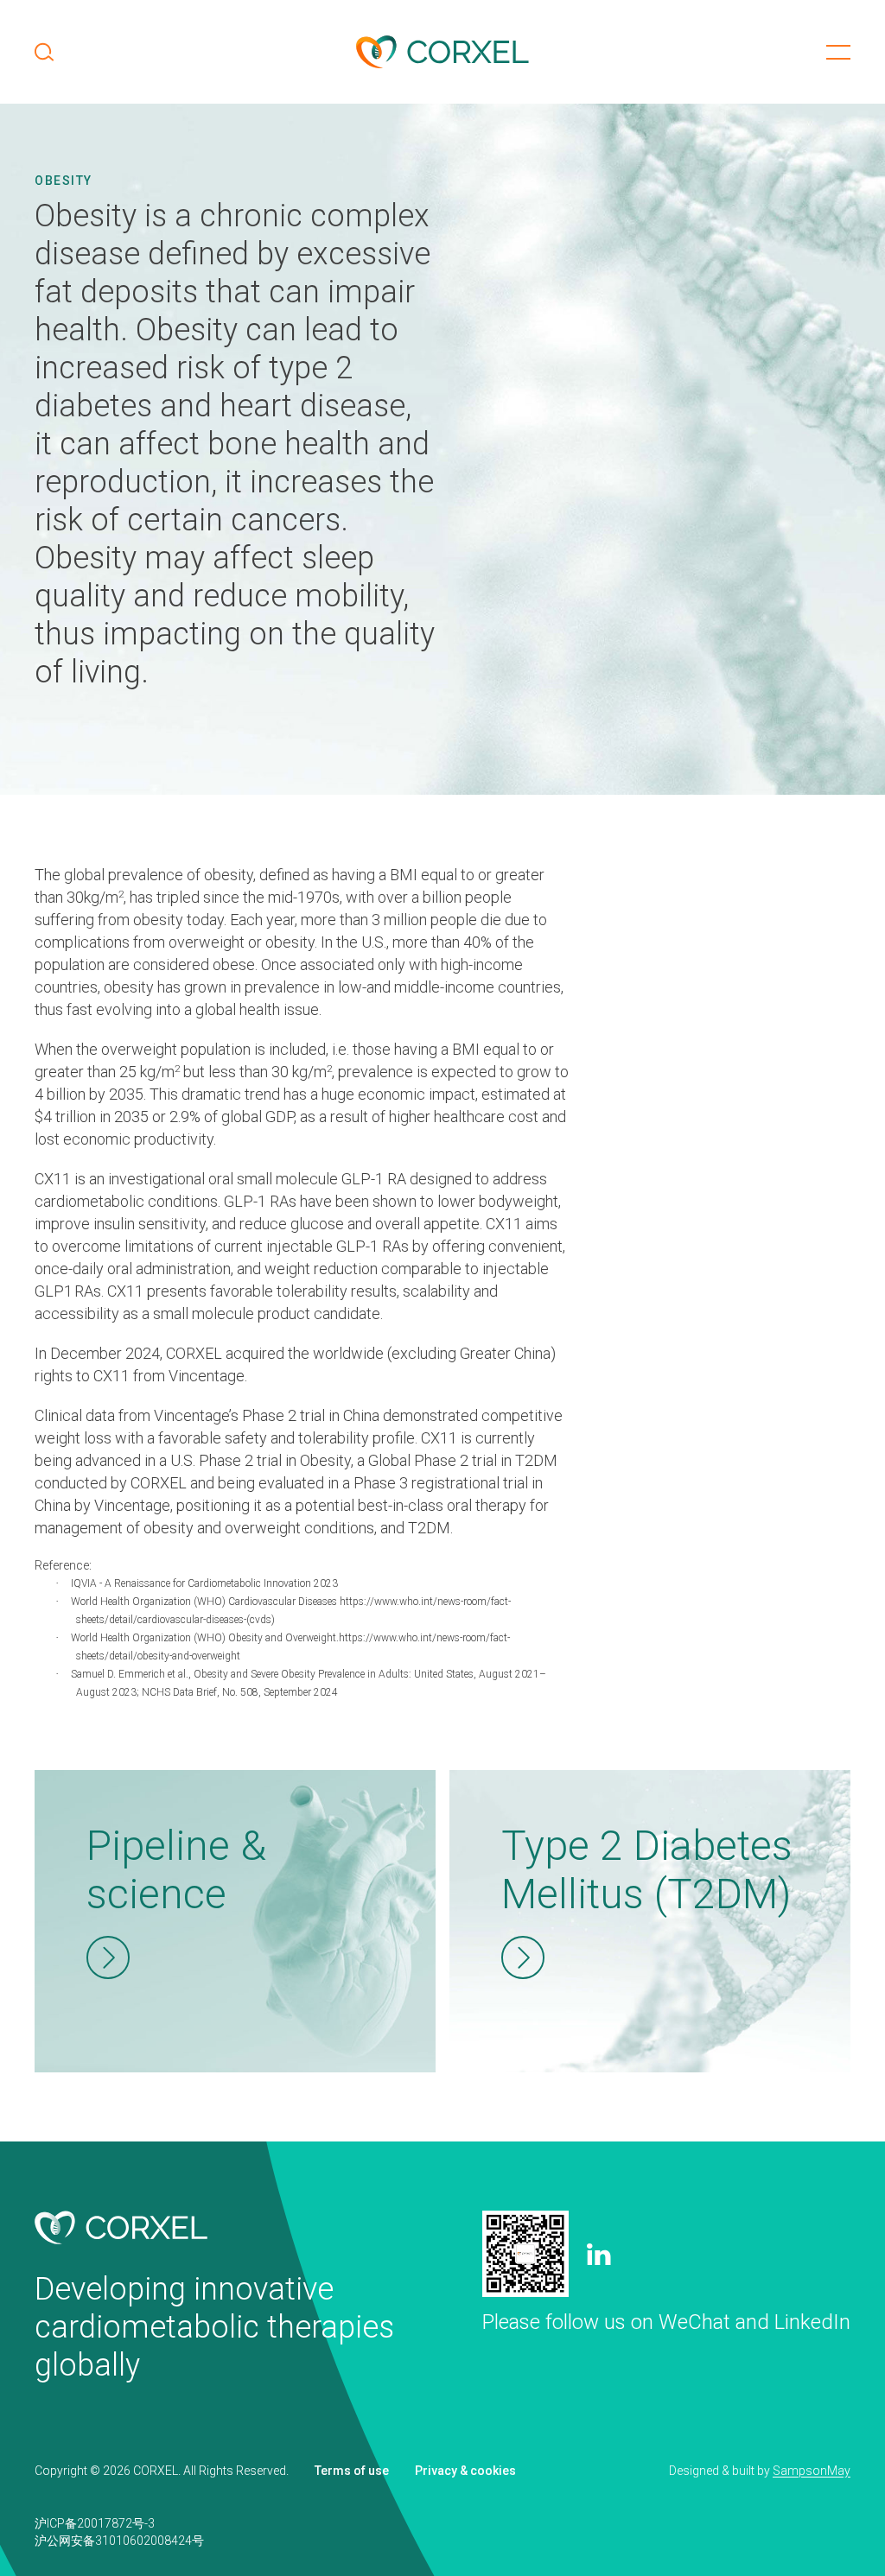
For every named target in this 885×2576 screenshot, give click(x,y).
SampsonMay (812, 2471)
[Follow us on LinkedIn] (599, 2254)
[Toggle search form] (44, 52)
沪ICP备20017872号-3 (95, 2523)
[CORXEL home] (442, 52)
